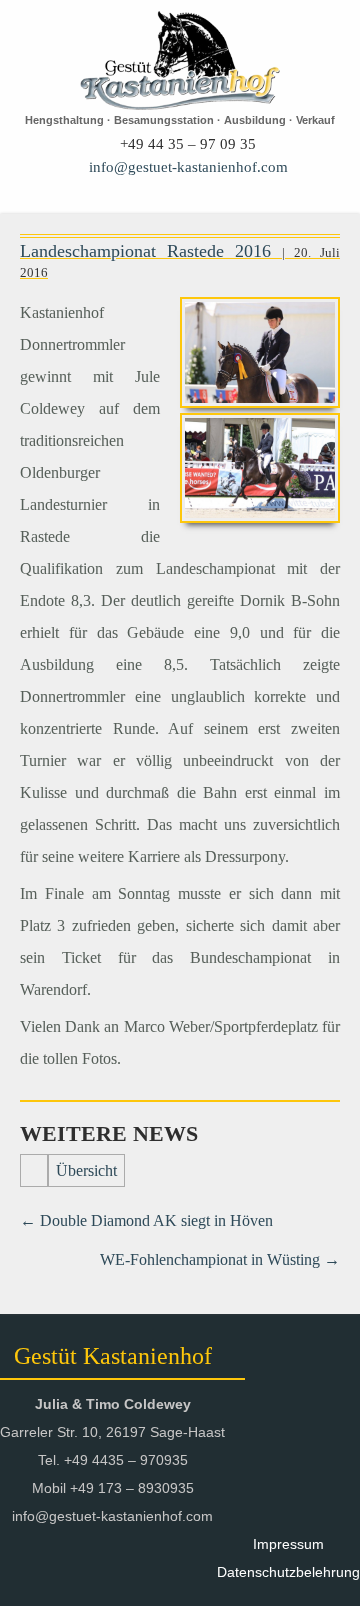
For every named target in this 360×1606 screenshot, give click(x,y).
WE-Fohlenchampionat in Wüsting (220, 1259)
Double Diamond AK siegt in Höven (146, 1220)
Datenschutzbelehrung (288, 1572)
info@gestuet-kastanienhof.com (188, 167)
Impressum (288, 1544)
